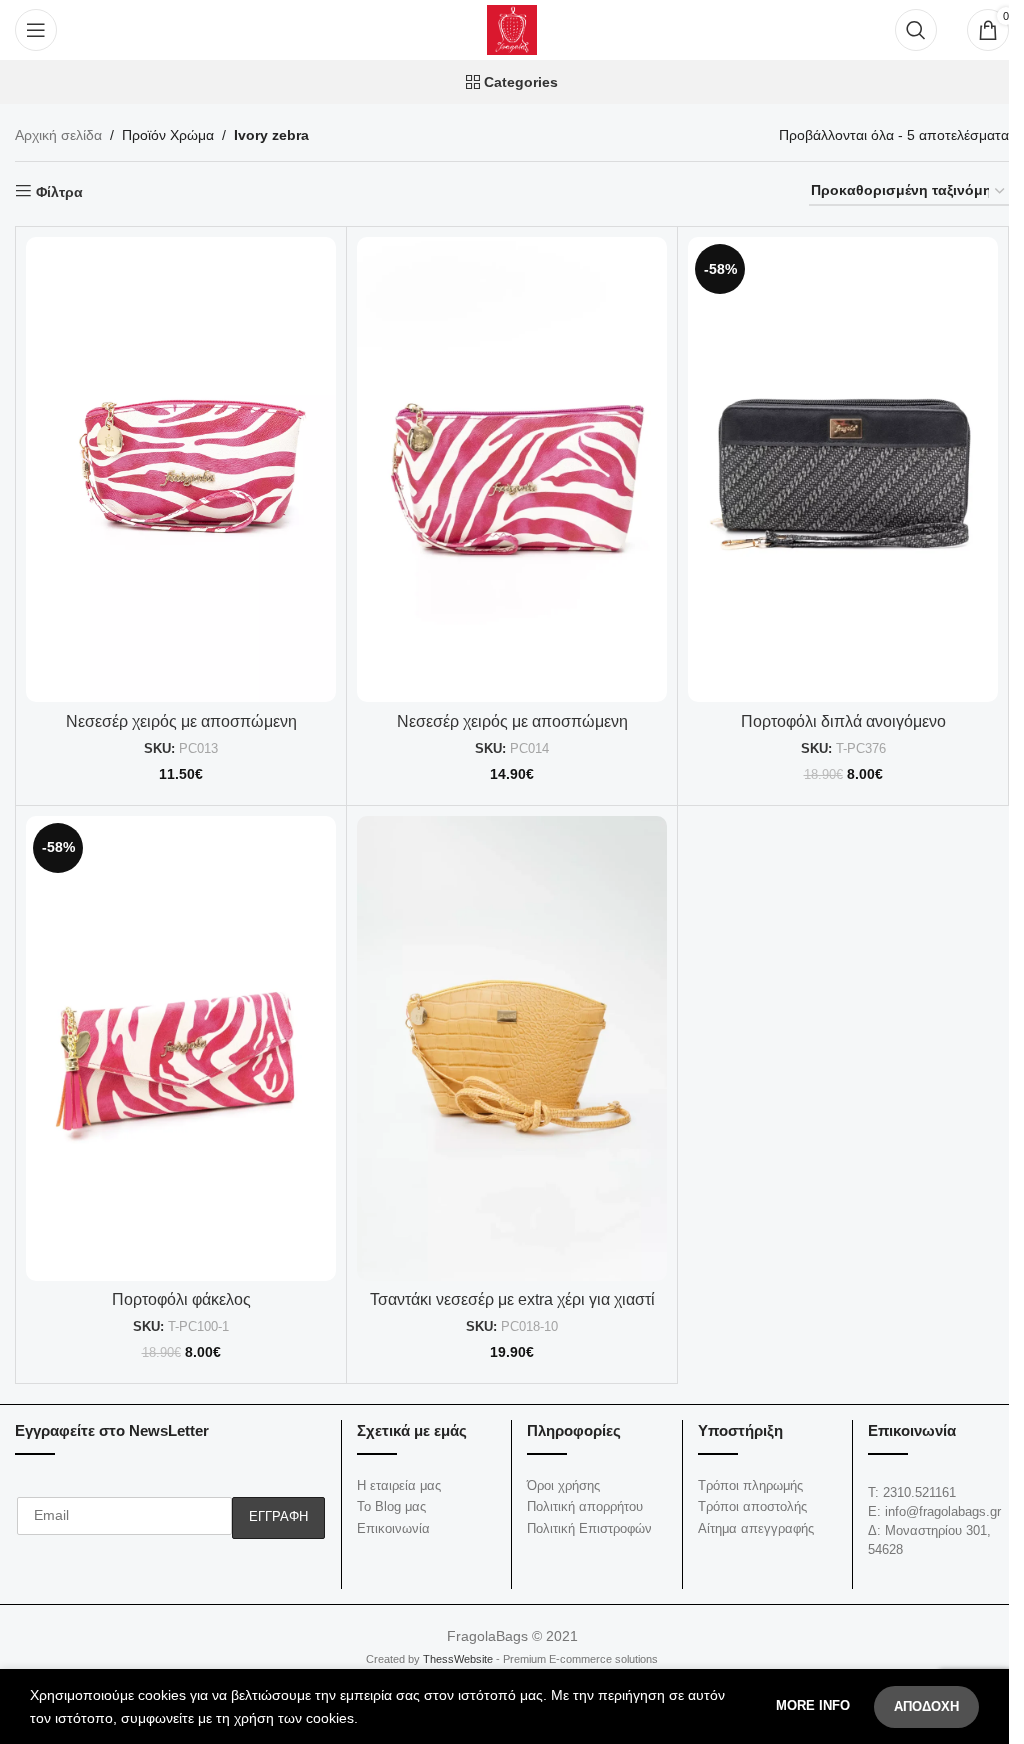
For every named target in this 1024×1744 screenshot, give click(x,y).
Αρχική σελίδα (58, 135)
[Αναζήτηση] (916, 30)
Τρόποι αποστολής (752, 1506)
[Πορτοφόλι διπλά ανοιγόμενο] (843, 469)
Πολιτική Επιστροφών (589, 1528)
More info (815, 1705)
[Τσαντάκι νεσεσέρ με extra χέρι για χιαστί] (512, 1048)
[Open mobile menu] (36, 30)
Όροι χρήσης (563, 1485)
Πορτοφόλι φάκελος (181, 1299)
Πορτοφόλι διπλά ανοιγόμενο (843, 721)
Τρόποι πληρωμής (750, 1485)
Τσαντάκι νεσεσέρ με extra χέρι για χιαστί (512, 1299)
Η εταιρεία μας (399, 1485)
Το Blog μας (391, 1506)
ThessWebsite (456, 1659)
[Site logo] (512, 29)
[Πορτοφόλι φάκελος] (181, 1048)
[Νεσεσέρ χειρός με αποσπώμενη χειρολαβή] (181, 469)
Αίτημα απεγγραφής (756, 1528)
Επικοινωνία (393, 1528)
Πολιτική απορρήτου (585, 1506)
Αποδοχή (926, 1706)
